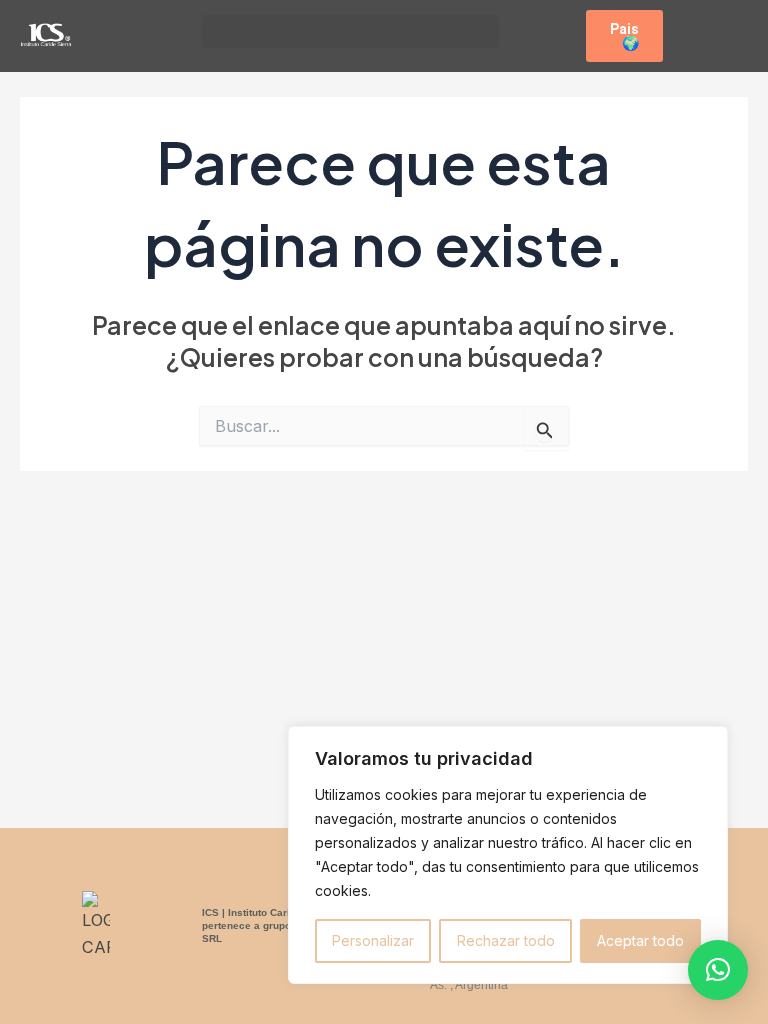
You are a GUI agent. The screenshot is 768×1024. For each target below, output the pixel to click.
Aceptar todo (640, 940)
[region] (508, 855)
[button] (350, 31)
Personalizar (373, 940)
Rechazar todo (506, 940)
